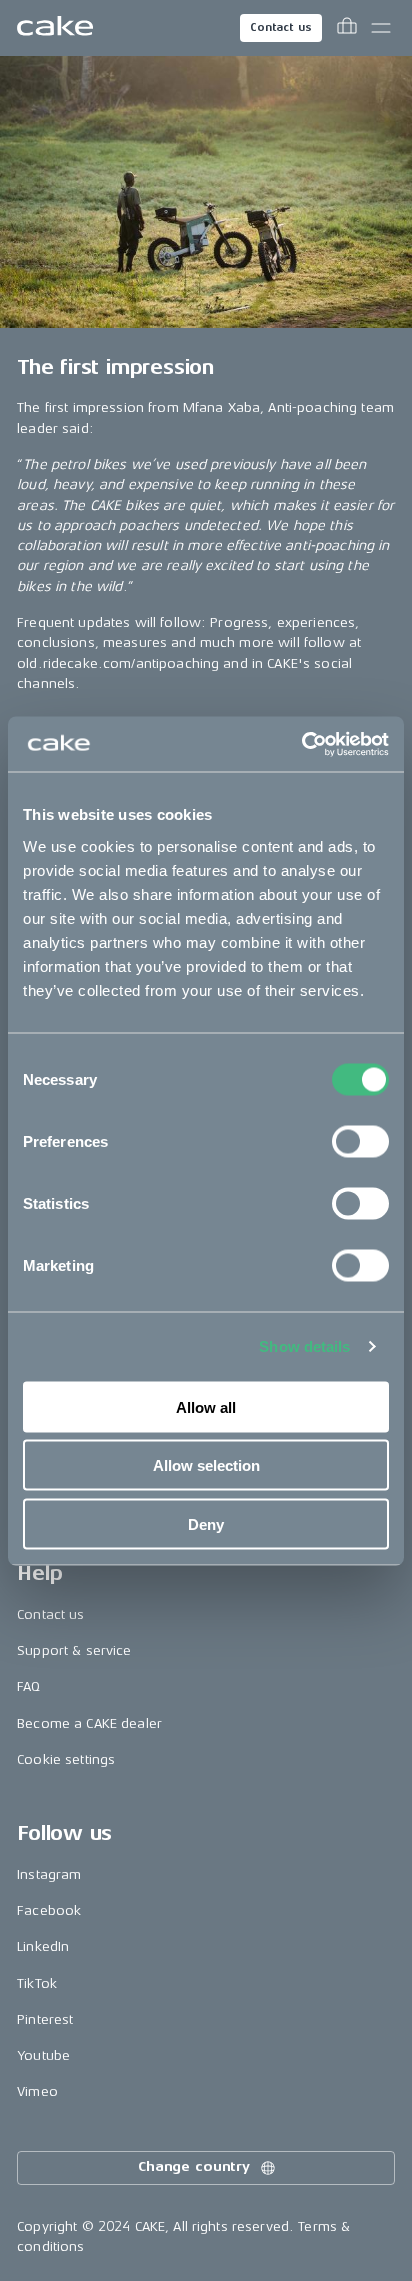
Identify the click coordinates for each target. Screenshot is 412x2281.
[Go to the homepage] (55, 28)
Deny (206, 1523)
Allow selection (206, 1465)
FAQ (28, 1686)
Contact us (281, 27)
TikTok (37, 1983)
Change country (194, 2166)
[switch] (360, 1141)
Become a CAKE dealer (89, 1723)
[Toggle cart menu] (347, 28)
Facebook (49, 1910)
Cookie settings (66, 1759)
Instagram (49, 1874)
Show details (304, 1346)
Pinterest (45, 2019)
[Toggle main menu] (381, 28)
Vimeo (37, 2091)
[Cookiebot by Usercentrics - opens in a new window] (301, 744)
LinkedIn (43, 1946)
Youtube (43, 2055)
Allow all (206, 1406)
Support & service (74, 1650)
